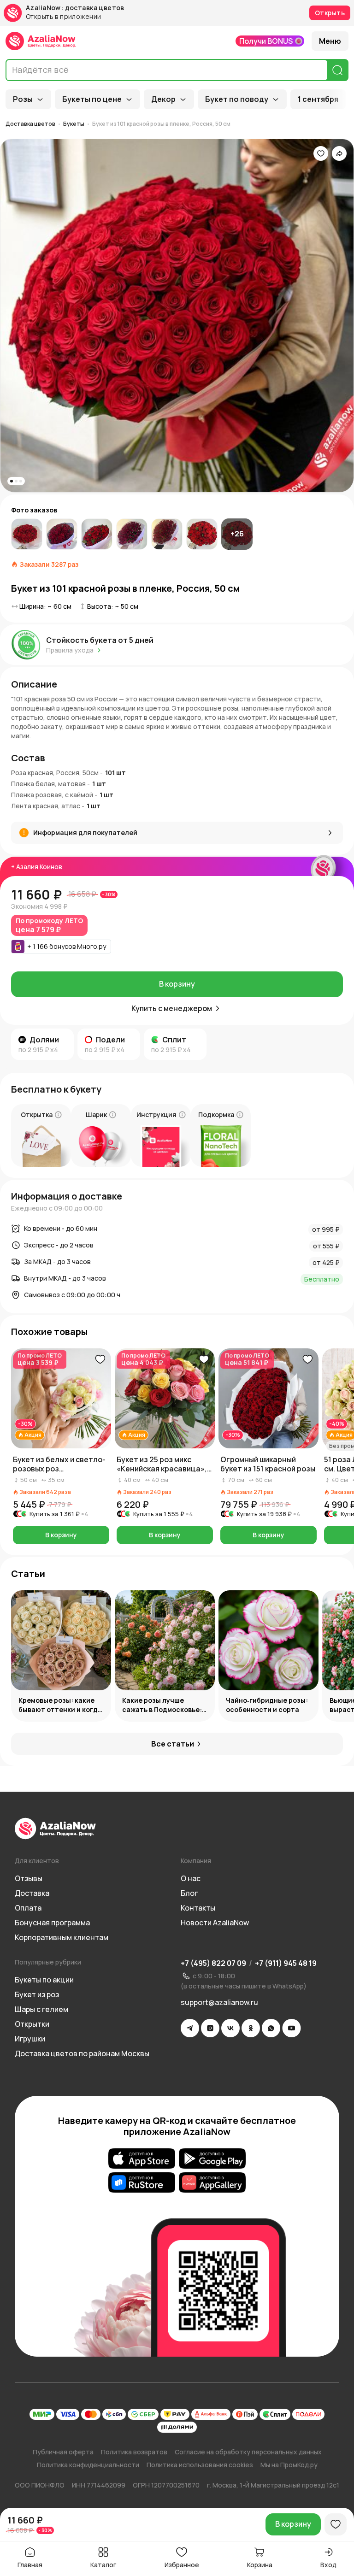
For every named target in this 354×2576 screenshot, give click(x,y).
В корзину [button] (61, 1535)
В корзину (177, 984)
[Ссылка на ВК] (230, 2028)
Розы (23, 99)
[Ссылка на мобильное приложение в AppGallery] (212, 2182)
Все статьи (173, 1744)
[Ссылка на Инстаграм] (210, 2028)
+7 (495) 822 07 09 (213, 1963)
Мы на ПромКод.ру (289, 2465)
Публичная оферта (63, 2452)
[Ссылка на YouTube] (292, 2028)
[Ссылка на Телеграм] (190, 2028)
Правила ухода (70, 650)
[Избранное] (321, 153)
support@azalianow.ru (219, 2002)
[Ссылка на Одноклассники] (251, 2028)
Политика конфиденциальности (88, 2465)
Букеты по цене (92, 99)
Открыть (330, 13)
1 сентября (318, 99)
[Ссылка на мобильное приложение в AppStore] (142, 2158)
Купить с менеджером (172, 1008)
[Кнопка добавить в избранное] (100, 1359)
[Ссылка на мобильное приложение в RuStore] (142, 2182)
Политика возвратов (134, 2452)
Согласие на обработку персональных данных (248, 2452)
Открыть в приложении (63, 17)
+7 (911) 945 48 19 (286, 1963)
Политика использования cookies (200, 2465)
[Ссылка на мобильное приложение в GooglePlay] (212, 2158)
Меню (330, 41)
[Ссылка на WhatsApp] (271, 2028)
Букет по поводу (237, 99)
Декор (163, 99)
